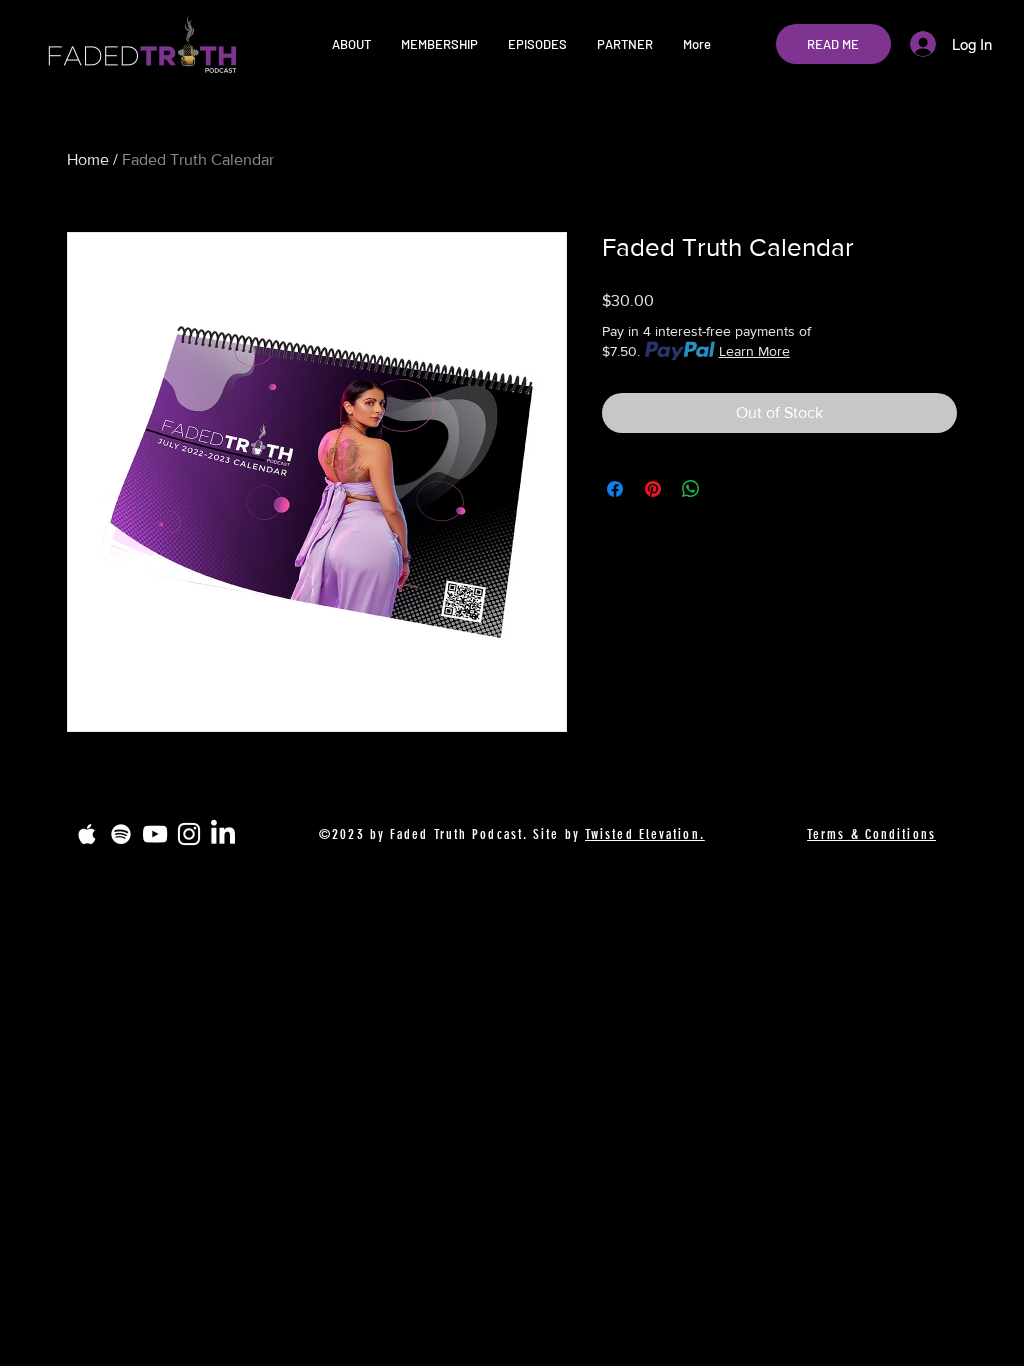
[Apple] (87, 834)
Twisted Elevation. (645, 834)
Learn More (754, 351)
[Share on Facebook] (615, 489)
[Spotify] (121, 834)
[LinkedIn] (223, 834)
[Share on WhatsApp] (691, 489)
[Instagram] (189, 834)
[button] (351, 44)
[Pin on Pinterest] (653, 489)
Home (88, 159)
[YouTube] (155, 834)
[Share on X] (729, 489)
